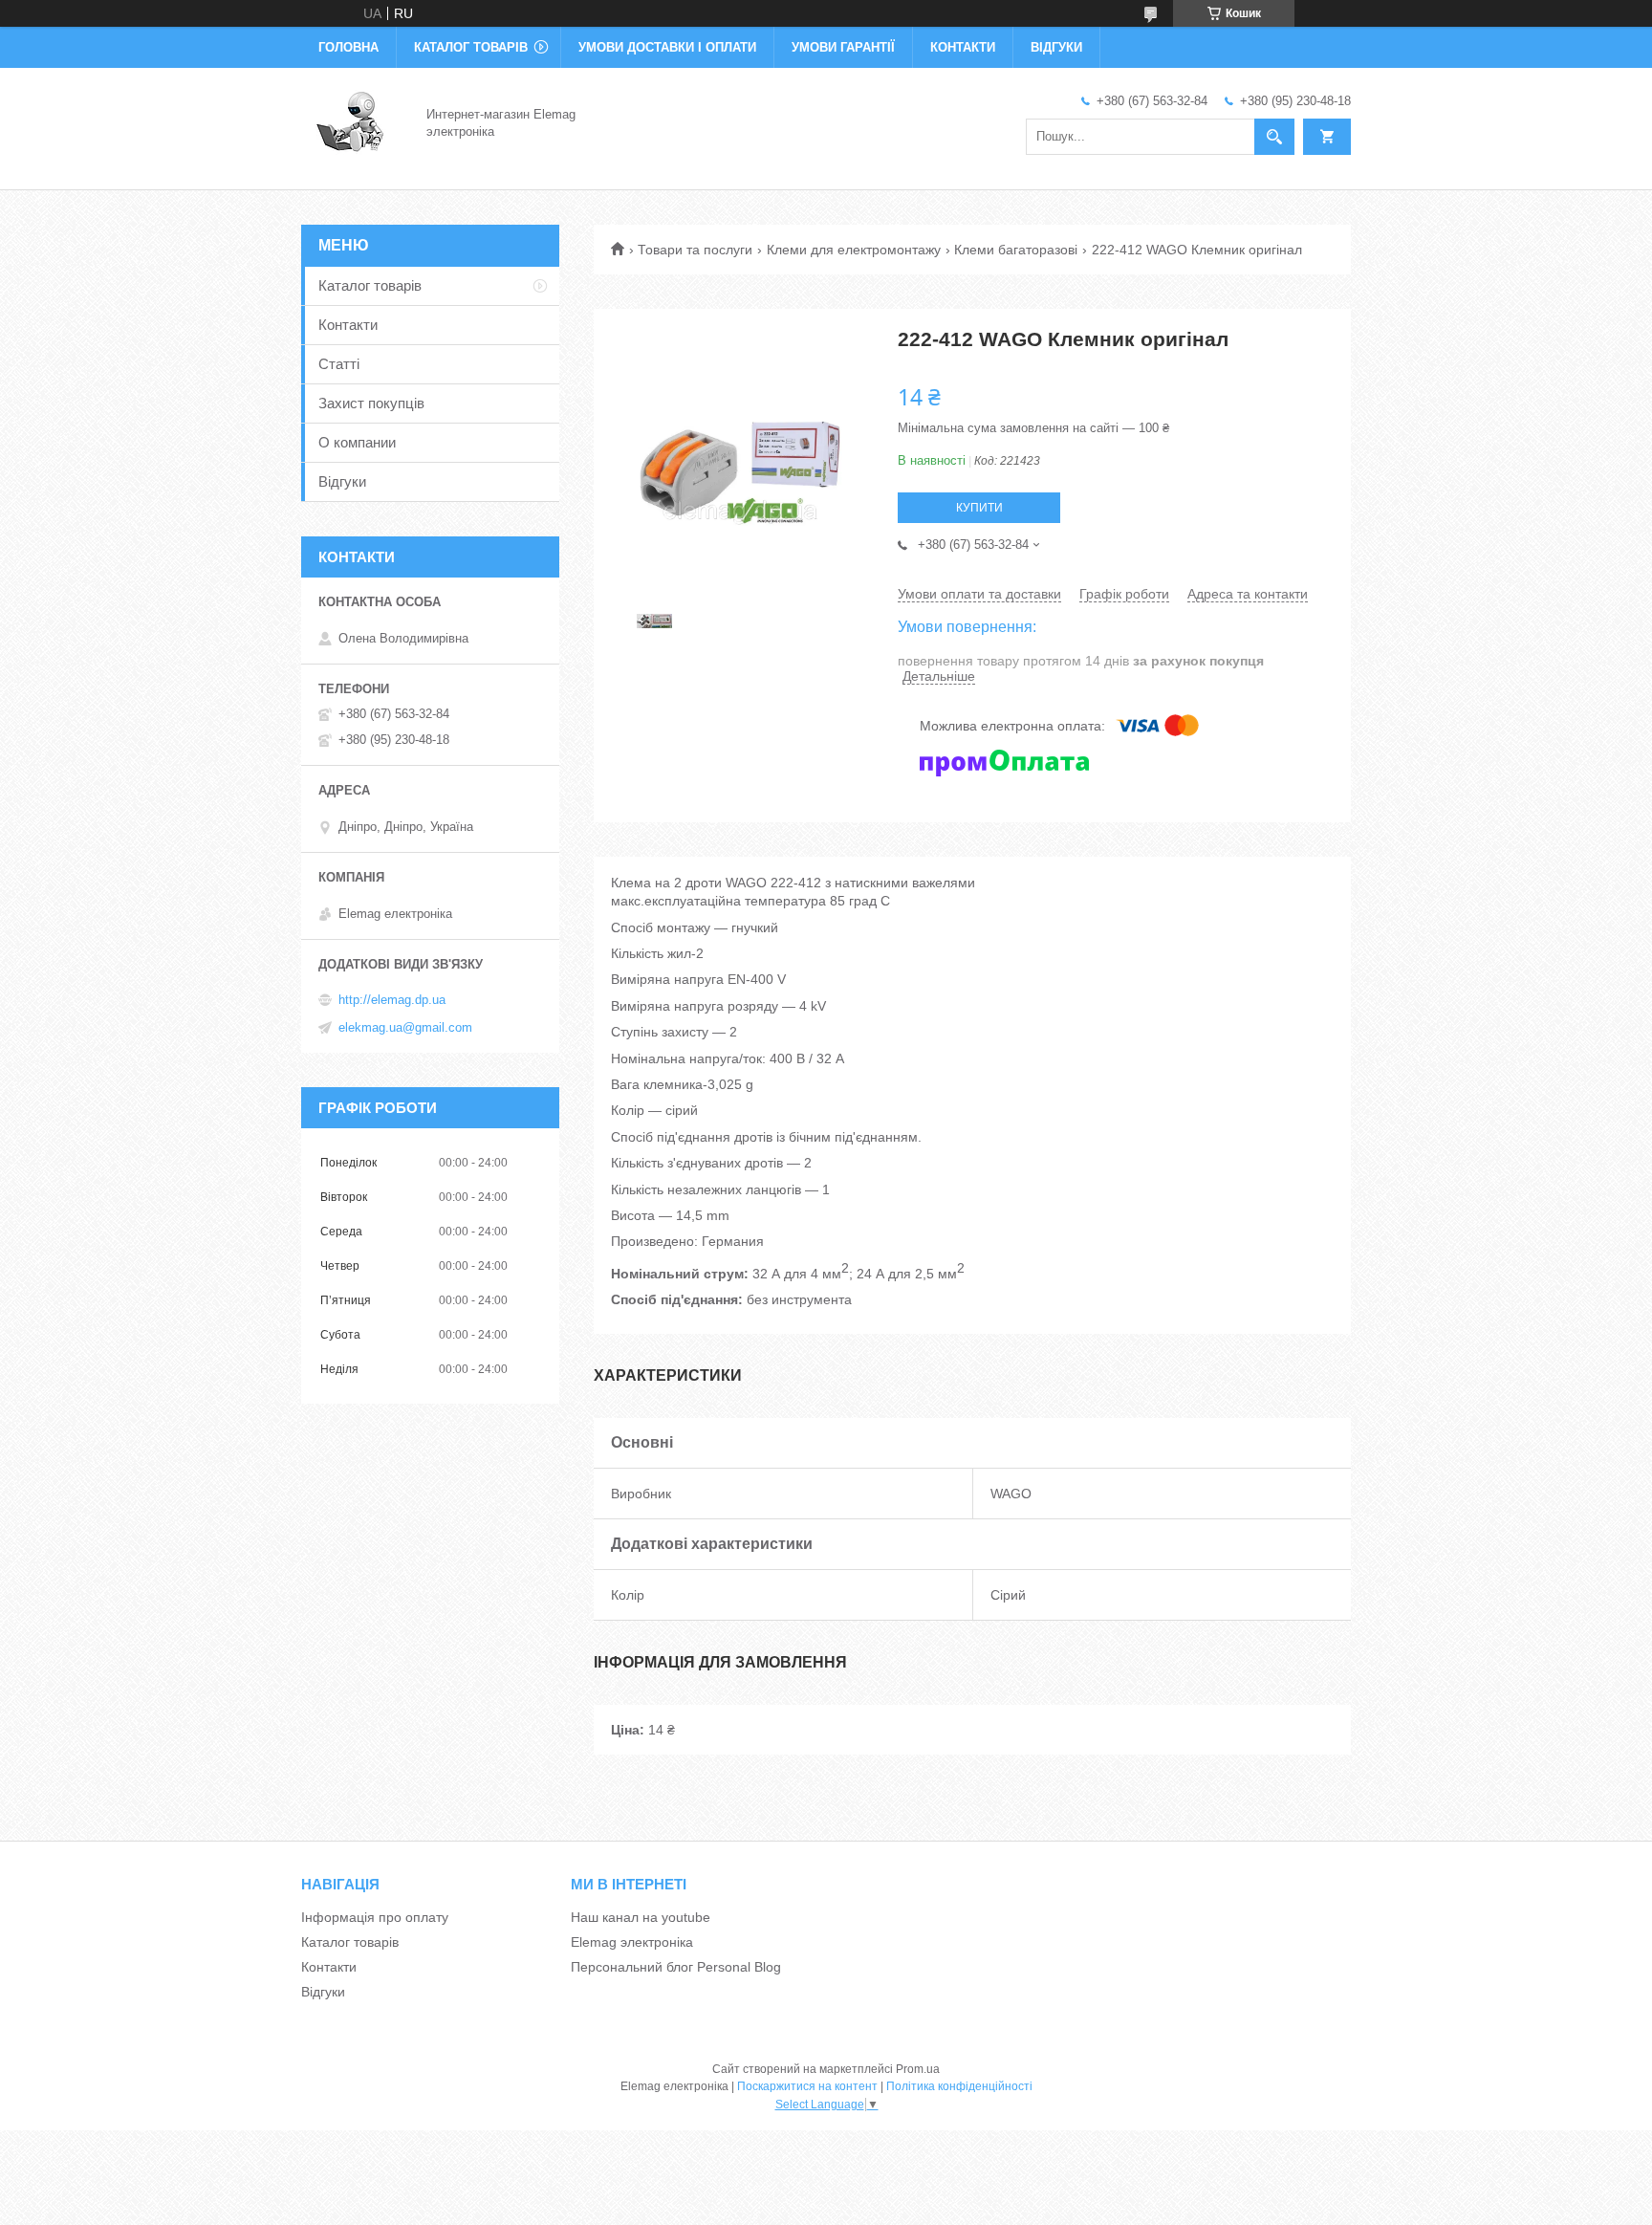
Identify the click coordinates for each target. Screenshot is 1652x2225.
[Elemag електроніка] (352, 122)
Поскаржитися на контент (807, 2086)
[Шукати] (1274, 137)
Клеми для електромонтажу (854, 250)
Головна (348, 47)
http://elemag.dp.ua (392, 1000)
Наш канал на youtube (641, 1917)
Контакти (963, 47)
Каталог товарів (471, 47)
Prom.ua (918, 2069)
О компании (357, 442)
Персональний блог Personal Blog (676, 1967)
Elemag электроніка (632, 1942)
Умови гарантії (843, 47)
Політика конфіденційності (959, 2086)
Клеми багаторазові (1016, 250)
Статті (339, 364)
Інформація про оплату (375, 1917)
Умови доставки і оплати (667, 47)
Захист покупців (371, 403)
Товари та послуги (695, 250)
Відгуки (1056, 47)
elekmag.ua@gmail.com (405, 1027)
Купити (979, 508)
